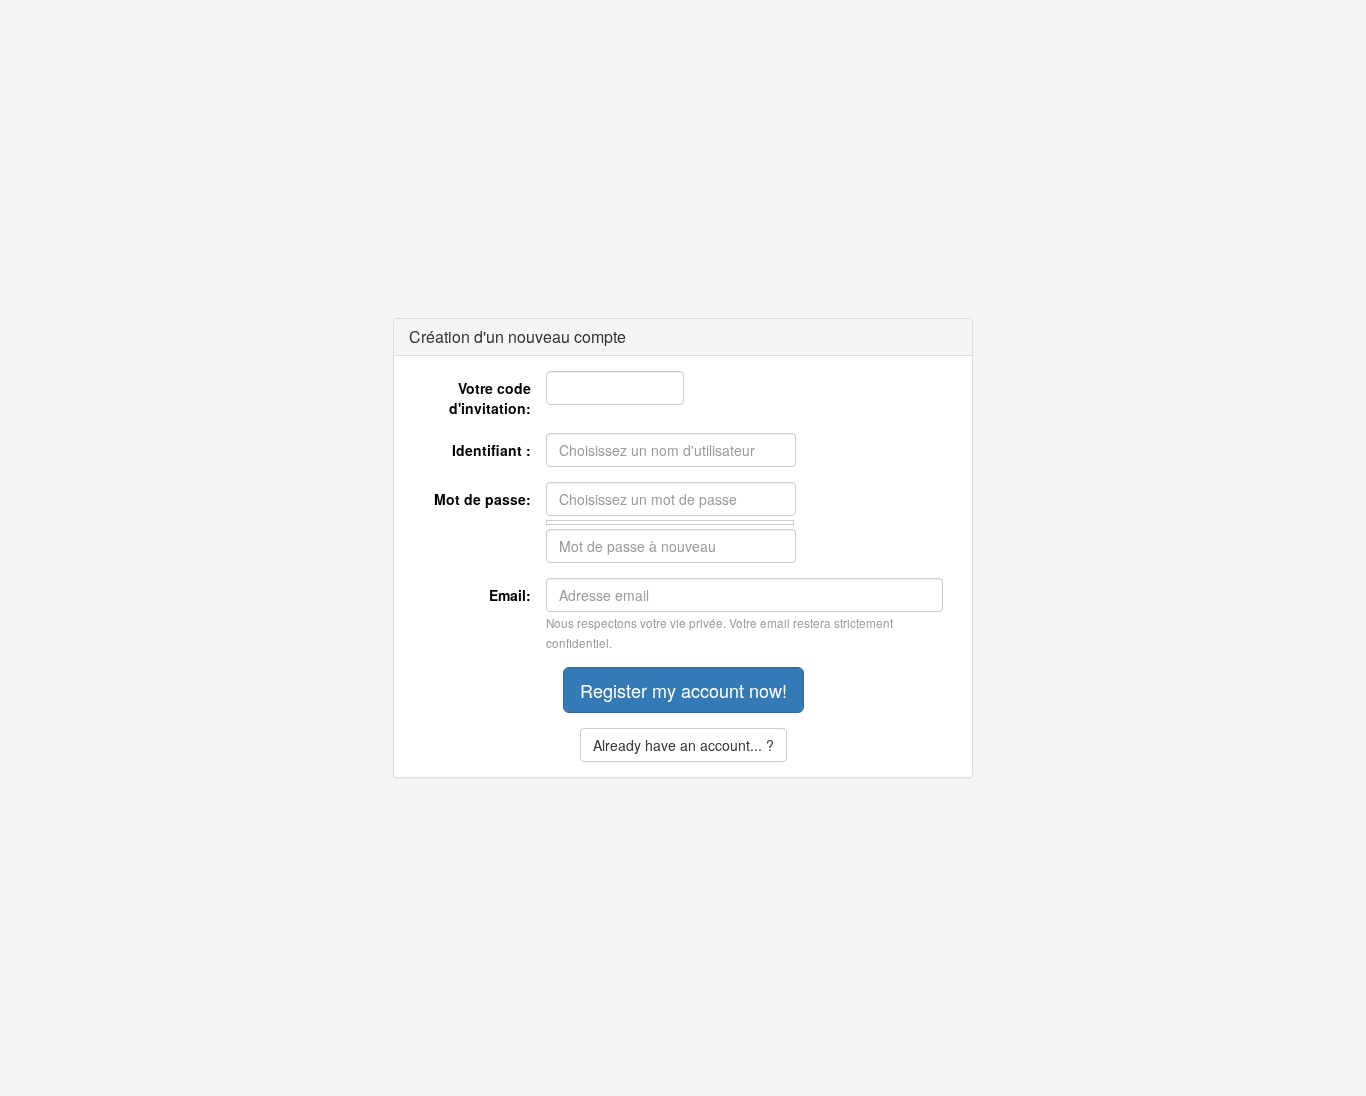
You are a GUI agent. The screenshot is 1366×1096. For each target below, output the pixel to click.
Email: (510, 595)
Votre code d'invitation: (490, 398)
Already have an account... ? (683, 745)
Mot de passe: (482, 499)
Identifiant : (491, 450)
